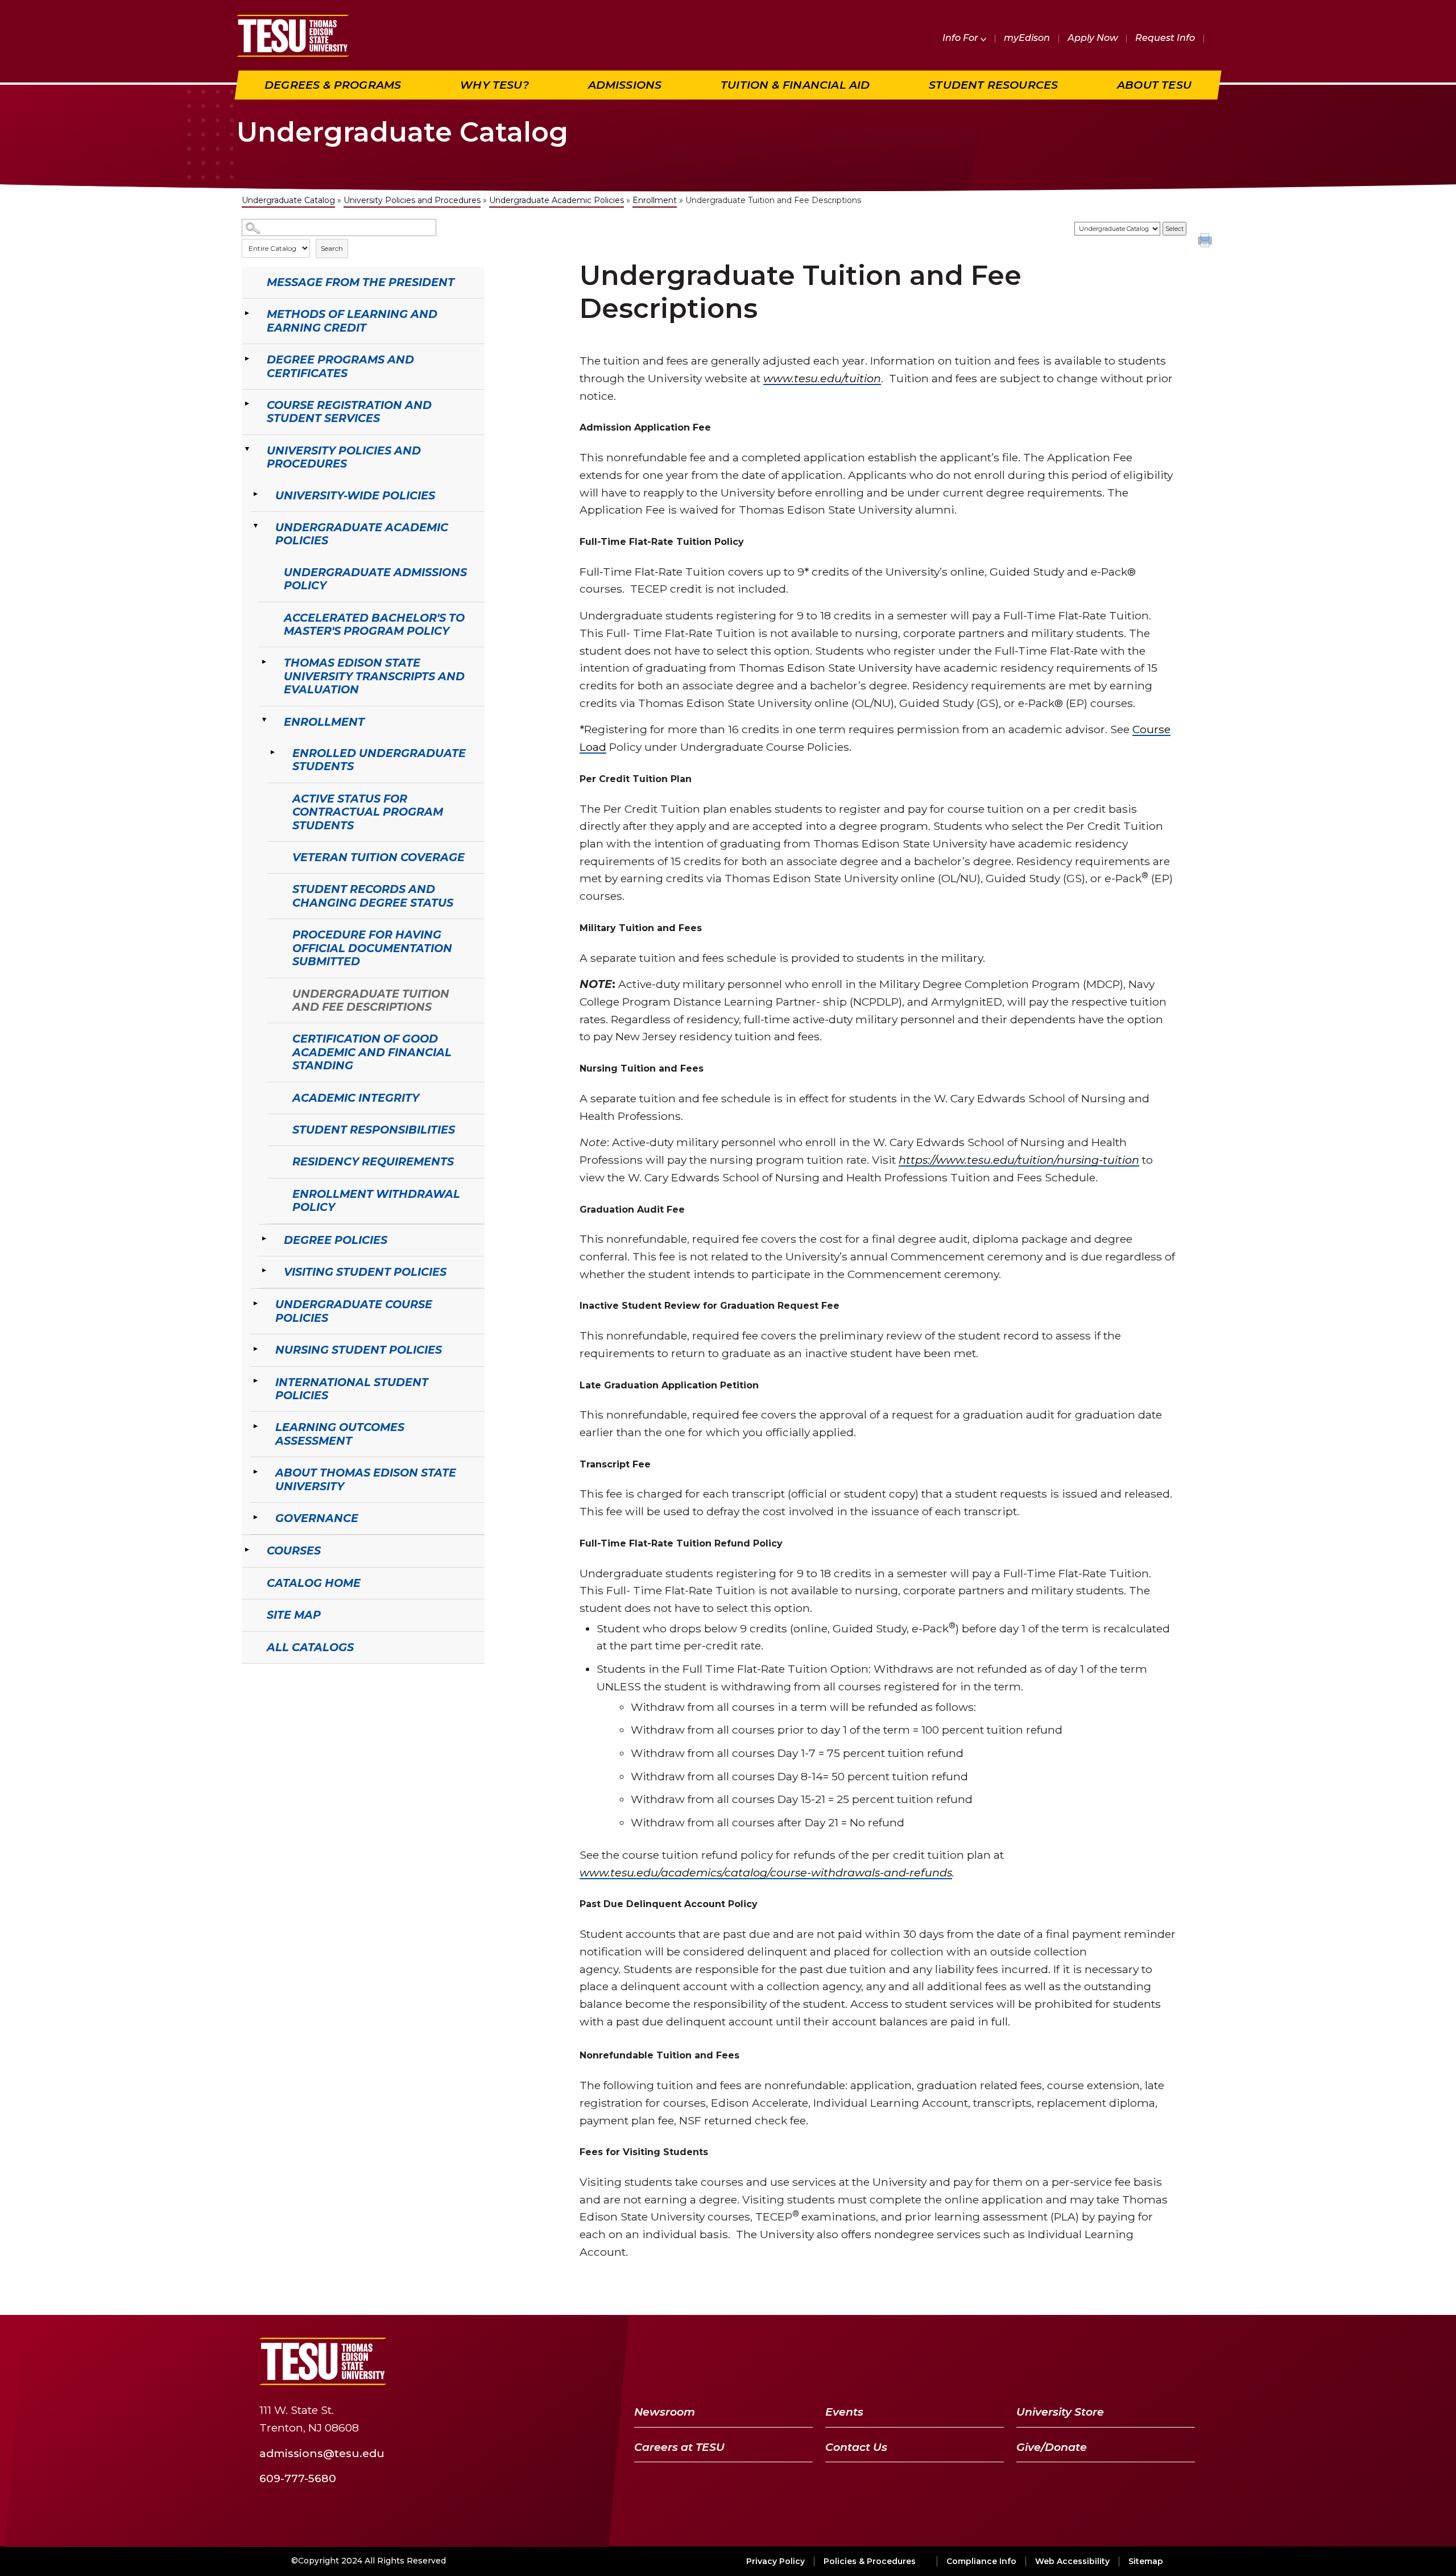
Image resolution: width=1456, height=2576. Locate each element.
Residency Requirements (373, 1161)
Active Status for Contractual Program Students (368, 812)
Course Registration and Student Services (349, 412)
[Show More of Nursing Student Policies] (256, 1349)
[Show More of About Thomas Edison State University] (256, 1471)
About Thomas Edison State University (366, 1479)
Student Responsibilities (374, 1130)
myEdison (1027, 38)
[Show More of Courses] (247, 1549)
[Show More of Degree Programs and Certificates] (247, 358)
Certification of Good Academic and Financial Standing (372, 1052)
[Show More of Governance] (256, 1517)
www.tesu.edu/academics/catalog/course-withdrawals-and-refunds (766, 1872)
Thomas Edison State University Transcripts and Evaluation (374, 676)
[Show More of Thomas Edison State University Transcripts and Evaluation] (264, 661)
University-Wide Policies (355, 495)
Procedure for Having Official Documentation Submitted (372, 948)
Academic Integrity (356, 1098)
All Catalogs (310, 1647)
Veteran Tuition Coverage (379, 857)
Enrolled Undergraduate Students (379, 760)
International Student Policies (352, 1389)
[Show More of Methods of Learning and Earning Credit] (247, 313)
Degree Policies (336, 1240)
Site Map (294, 1615)
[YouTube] (1125, 2361)
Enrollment (655, 200)
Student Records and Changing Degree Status (373, 896)
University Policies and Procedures (412, 200)
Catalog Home (314, 1583)
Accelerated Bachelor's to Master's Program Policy (374, 624)
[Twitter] (1095, 2361)
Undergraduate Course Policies (354, 1311)
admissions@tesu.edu (322, 2453)
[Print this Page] (1206, 242)
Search (332, 248)
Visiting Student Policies (365, 1272)
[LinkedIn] (1155, 2361)
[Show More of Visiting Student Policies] (264, 1271)
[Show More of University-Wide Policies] (256, 494)
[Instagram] (1183, 2361)
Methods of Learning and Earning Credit (352, 321)
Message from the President (361, 282)
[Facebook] (1069, 2361)
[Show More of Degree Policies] (264, 1239)
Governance (317, 1518)
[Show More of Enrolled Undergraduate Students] (273, 752)
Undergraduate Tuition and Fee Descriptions (371, 1000)
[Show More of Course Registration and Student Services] (247, 404)
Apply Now (1093, 38)
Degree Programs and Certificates (340, 366)
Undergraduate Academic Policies (557, 200)
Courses (294, 1550)
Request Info (1165, 38)
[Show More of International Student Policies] (256, 1381)
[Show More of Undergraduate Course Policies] (256, 1303)
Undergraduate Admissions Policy (375, 579)
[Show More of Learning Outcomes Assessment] (256, 1426)
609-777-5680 (298, 2478)
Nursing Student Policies (359, 1350)
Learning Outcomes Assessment (340, 1434)
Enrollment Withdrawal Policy (376, 1200)
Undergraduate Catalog (288, 200)
